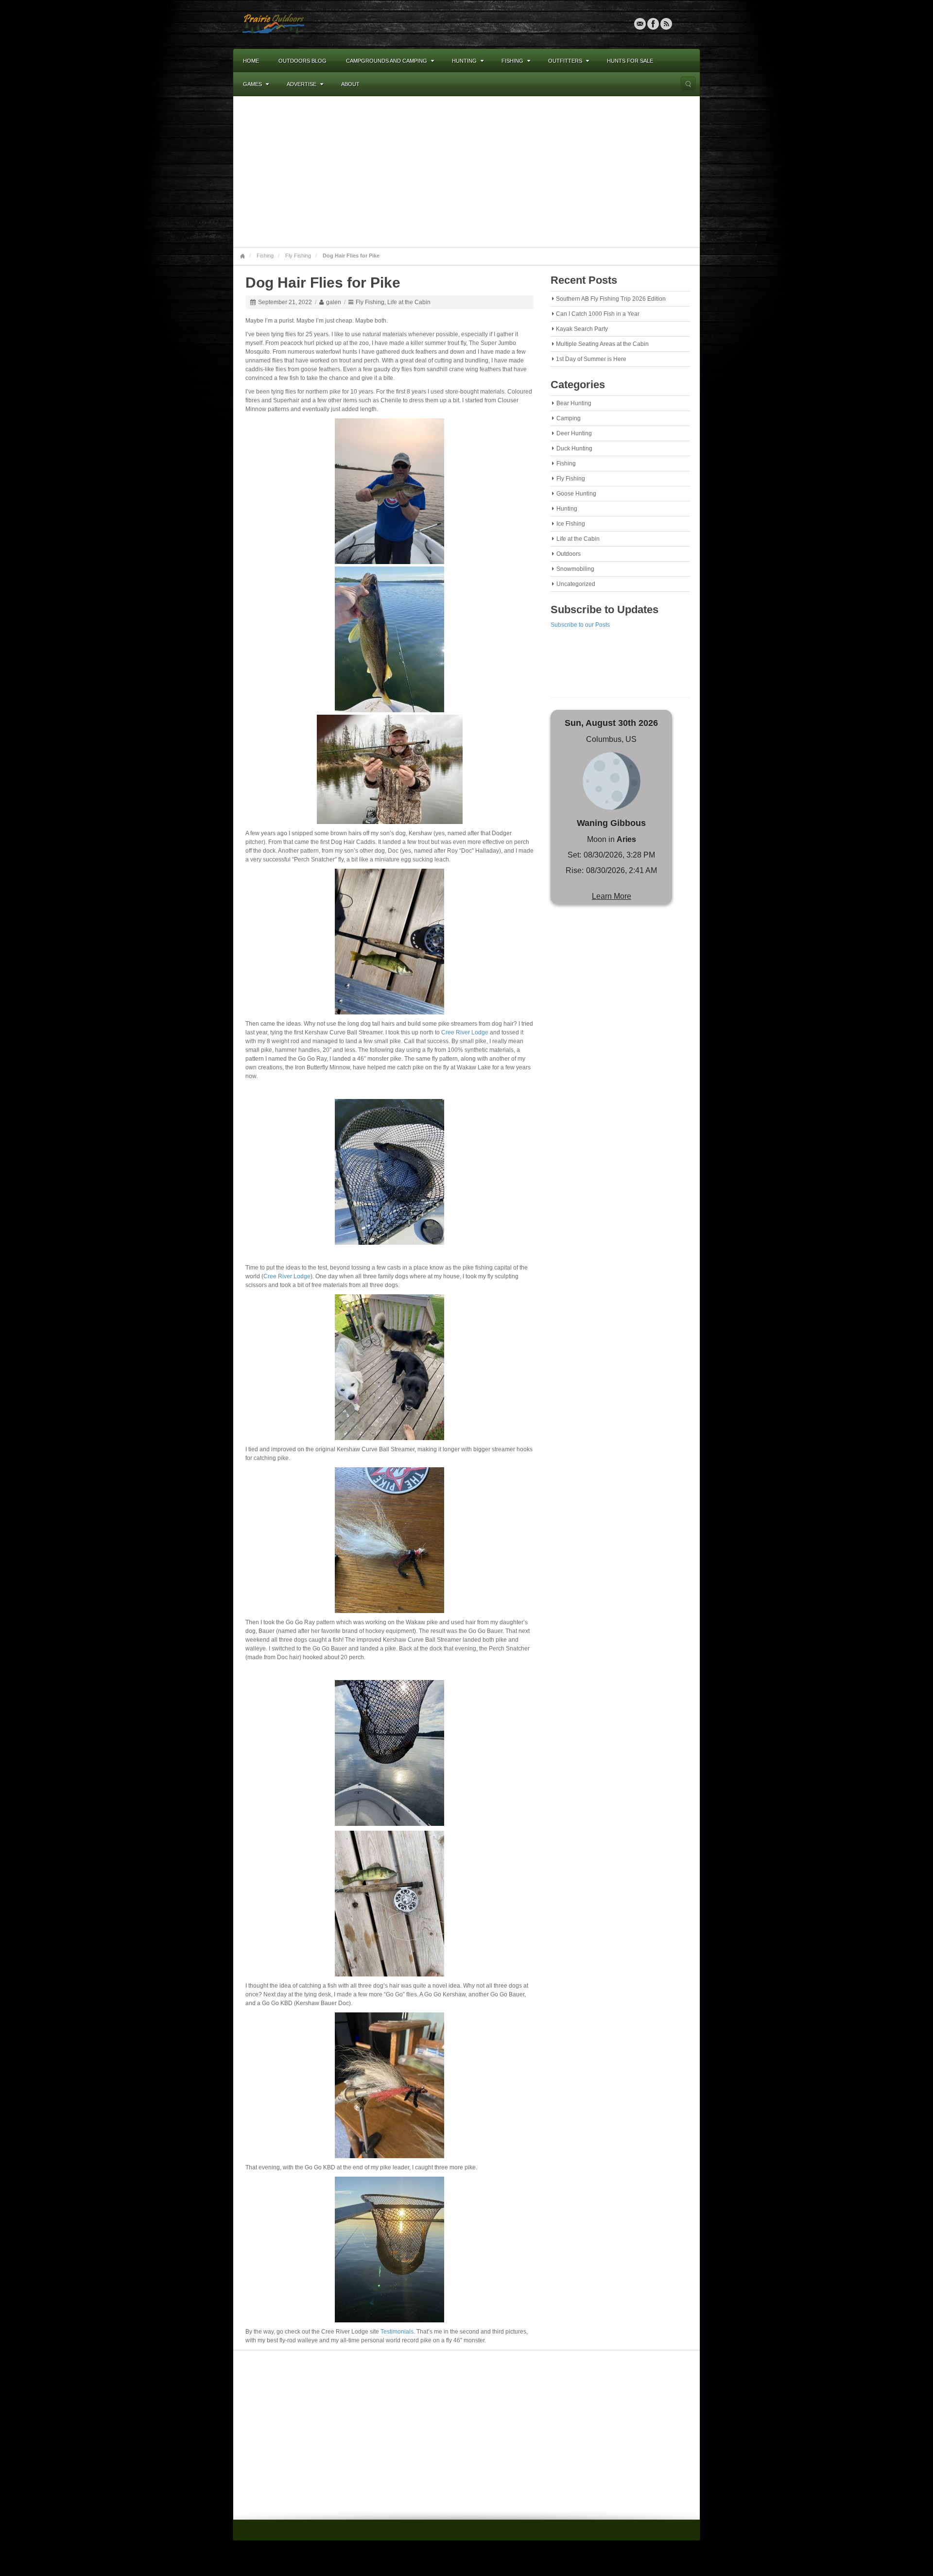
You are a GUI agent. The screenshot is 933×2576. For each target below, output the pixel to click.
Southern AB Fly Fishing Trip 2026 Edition (611, 299)
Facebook (653, 24)
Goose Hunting (576, 494)
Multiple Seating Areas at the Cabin (602, 344)
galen (334, 302)
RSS (666, 24)
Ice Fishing (571, 524)
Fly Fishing (298, 256)
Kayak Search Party (582, 329)
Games (252, 84)
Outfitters (565, 61)
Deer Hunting (574, 433)
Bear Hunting (574, 403)
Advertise (302, 84)
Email (640, 24)
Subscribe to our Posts (580, 625)
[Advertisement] (466, 172)
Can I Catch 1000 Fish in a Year (598, 314)
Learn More (612, 896)
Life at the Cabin (409, 302)
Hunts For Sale (630, 61)
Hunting (464, 61)
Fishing (512, 61)
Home (251, 61)
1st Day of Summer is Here (591, 359)
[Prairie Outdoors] (273, 24)
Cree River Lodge (465, 1032)
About (350, 84)
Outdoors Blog (302, 61)
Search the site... (688, 84)
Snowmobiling (575, 569)
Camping (569, 418)
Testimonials (397, 2332)
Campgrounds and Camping (387, 61)
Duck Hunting (574, 448)
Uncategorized (576, 584)
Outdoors (569, 554)
